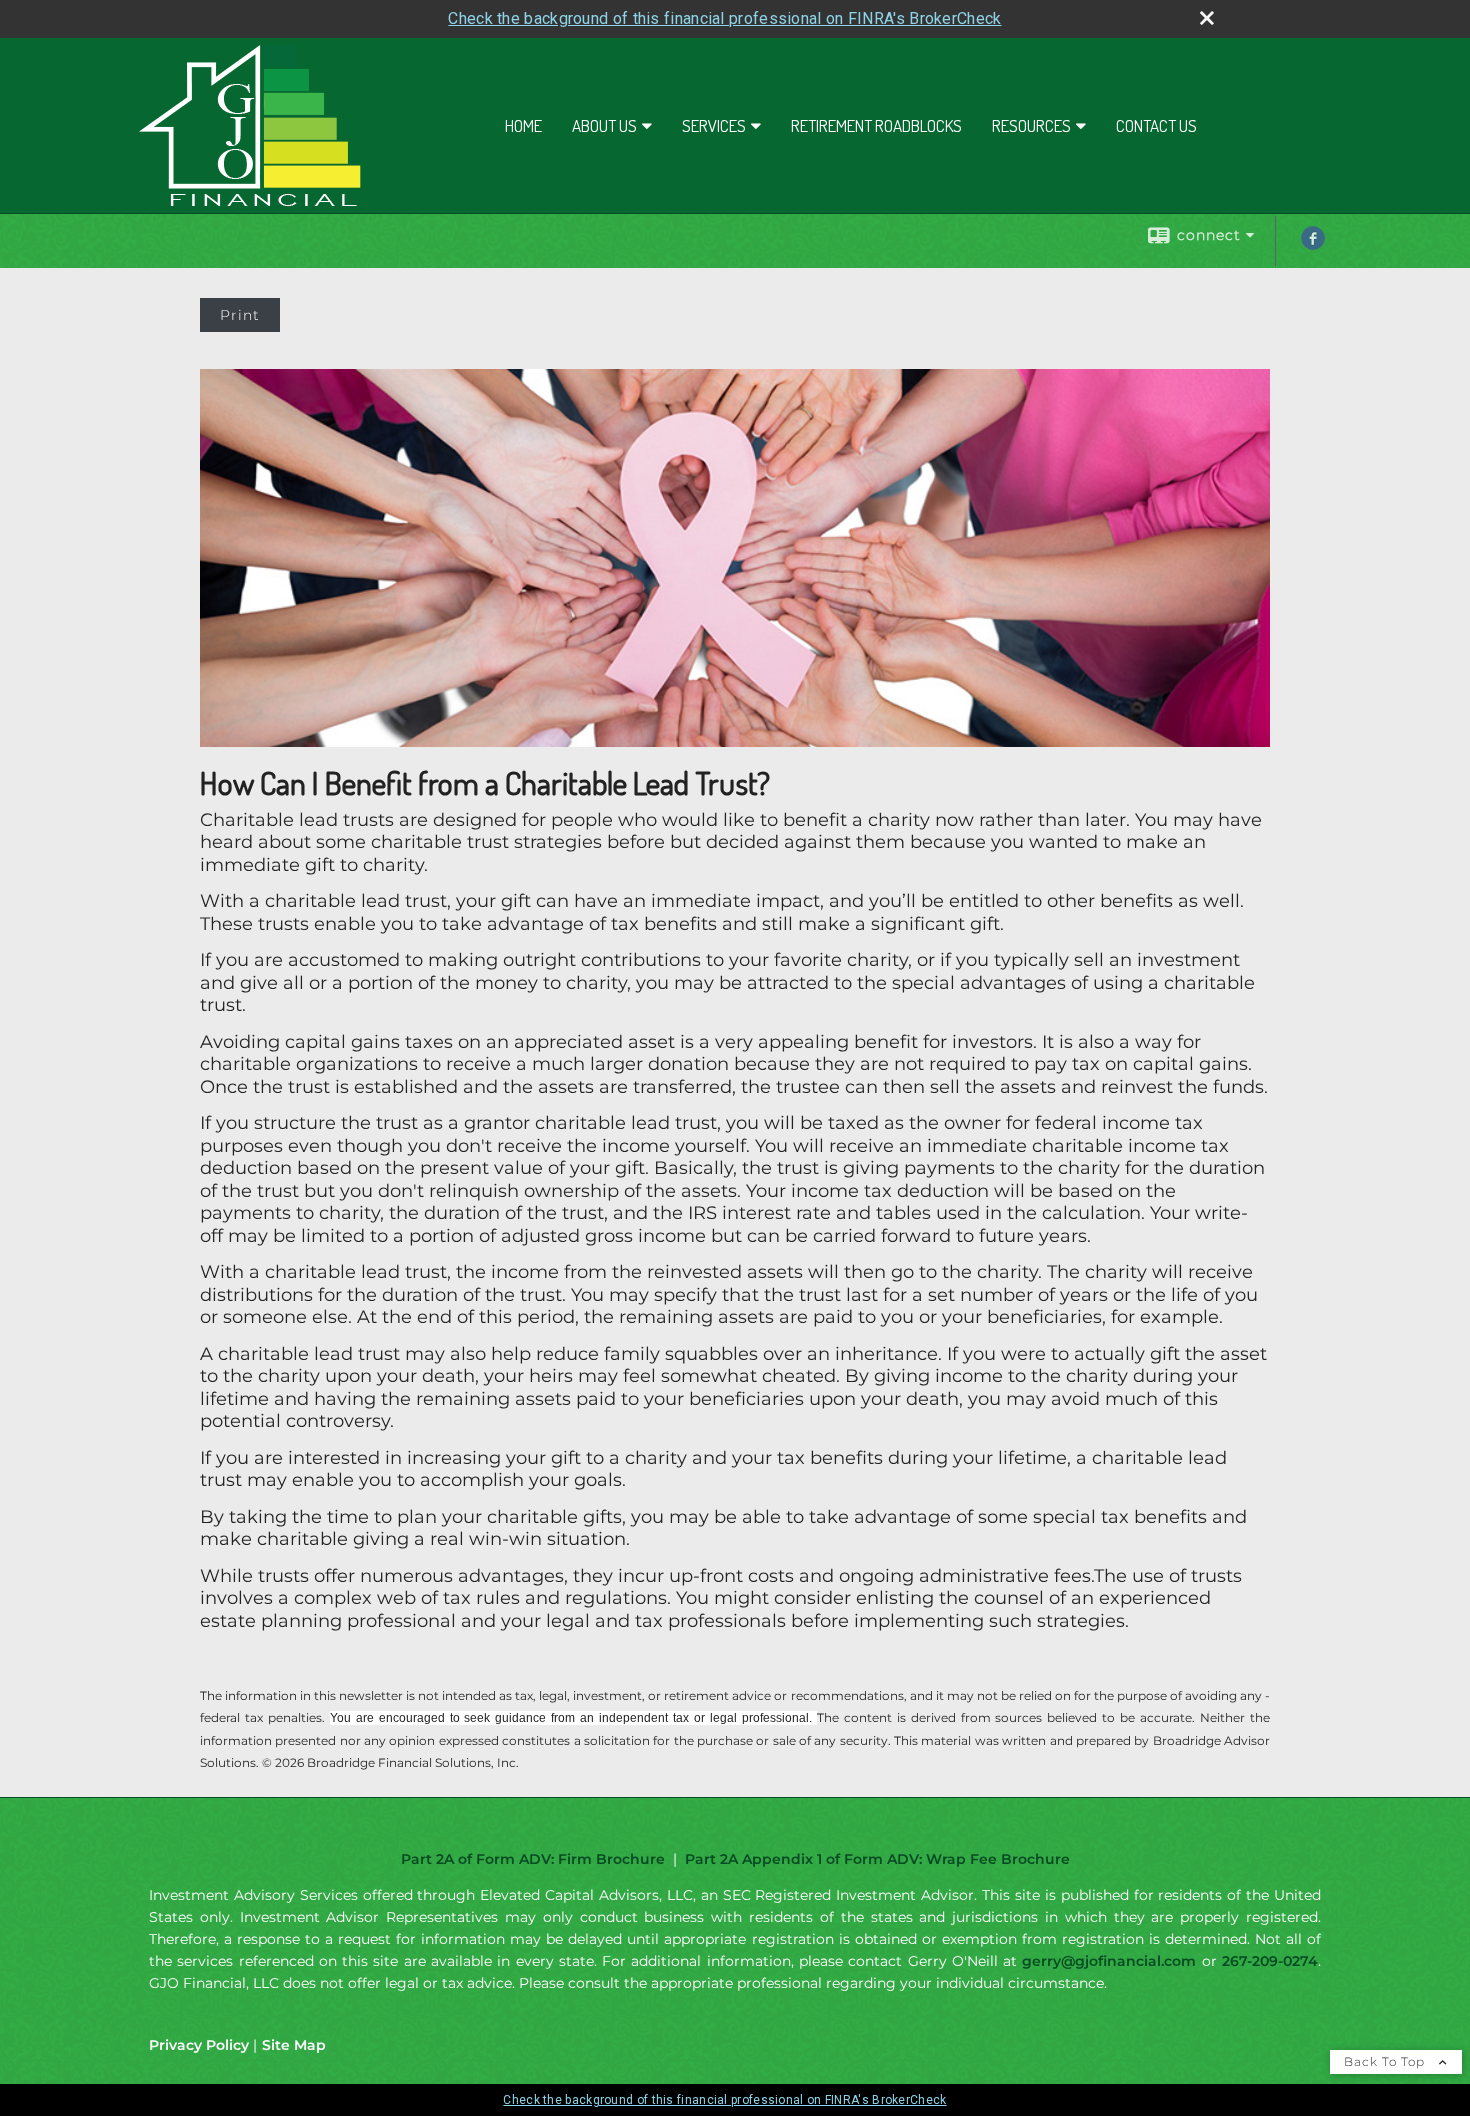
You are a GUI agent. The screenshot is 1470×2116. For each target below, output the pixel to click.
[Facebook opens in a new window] (1313, 245)
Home (523, 125)
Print (240, 315)
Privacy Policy (199, 2045)
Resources (1031, 125)
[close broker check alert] (1207, 18)
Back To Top (1386, 2061)
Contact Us (1156, 125)
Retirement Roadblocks (876, 125)
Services (714, 125)
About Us (604, 125)
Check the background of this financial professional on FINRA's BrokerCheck (724, 18)
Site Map (294, 2045)
